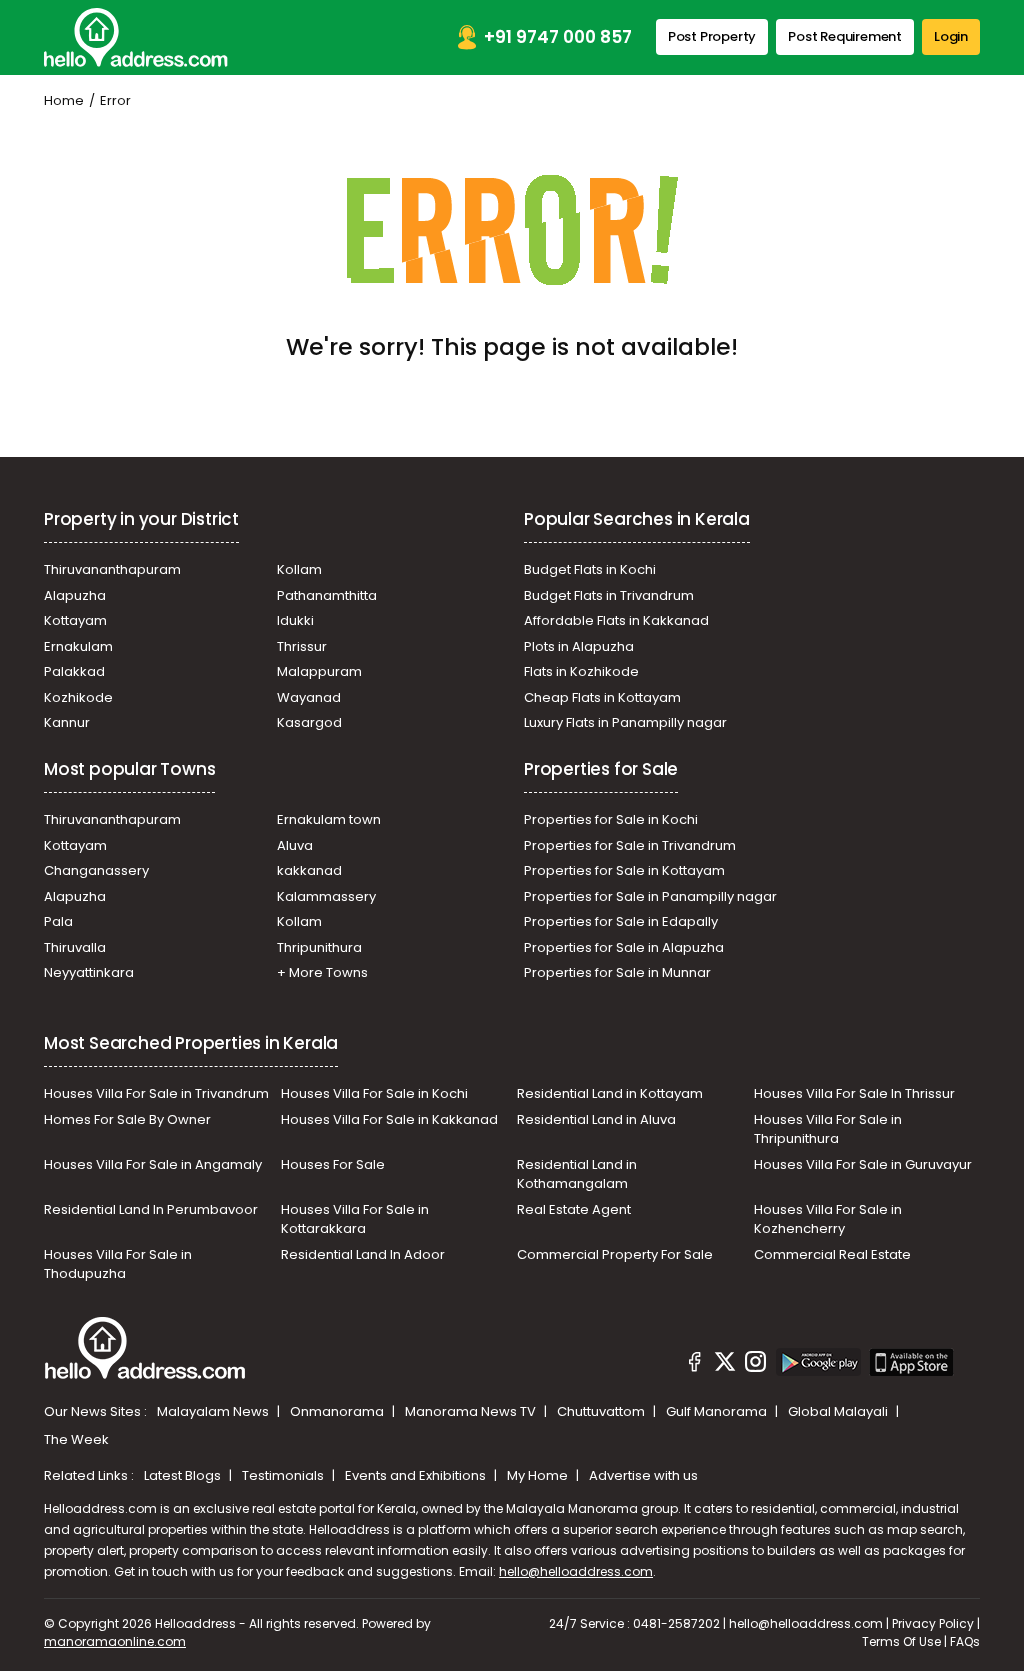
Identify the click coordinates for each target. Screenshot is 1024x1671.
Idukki (295, 620)
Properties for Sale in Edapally (621, 921)
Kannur (67, 722)
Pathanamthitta (327, 595)
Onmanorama (338, 1411)
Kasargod (309, 722)
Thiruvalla (75, 947)
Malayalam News (214, 1411)
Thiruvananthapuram (112, 569)
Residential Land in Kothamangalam (577, 1174)
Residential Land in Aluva (596, 1119)
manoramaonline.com (115, 1641)
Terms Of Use (901, 1641)
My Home (539, 1475)
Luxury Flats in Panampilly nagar (625, 722)
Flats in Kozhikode (581, 671)
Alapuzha (75, 595)
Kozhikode (78, 697)
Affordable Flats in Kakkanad (616, 620)
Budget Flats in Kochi (590, 569)
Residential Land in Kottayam (610, 1093)
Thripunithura (319, 947)
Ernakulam (78, 646)
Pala (58, 921)
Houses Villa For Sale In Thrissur (854, 1093)
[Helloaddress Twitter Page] (725, 1365)
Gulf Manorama (718, 1411)
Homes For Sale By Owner (127, 1119)
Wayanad (309, 697)
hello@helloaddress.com (576, 1571)
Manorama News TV (472, 1411)
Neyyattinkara (89, 972)
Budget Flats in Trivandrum (609, 595)
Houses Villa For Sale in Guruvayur (863, 1164)
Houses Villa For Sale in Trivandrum (156, 1093)
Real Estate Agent (574, 1209)
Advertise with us (643, 1475)
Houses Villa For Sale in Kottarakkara (355, 1219)
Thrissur (302, 646)
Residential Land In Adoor (363, 1254)
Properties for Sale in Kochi (611, 819)
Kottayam (75, 620)
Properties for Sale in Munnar (617, 972)
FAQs (965, 1641)
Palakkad (74, 671)
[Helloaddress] (136, 37)
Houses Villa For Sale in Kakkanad (389, 1119)
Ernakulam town (329, 819)
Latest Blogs (184, 1475)
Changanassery (96, 870)
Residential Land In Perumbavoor (151, 1209)
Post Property (712, 36)
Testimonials (284, 1475)
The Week (76, 1439)
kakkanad (309, 870)
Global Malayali (839, 1411)
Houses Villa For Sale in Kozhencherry (828, 1219)
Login (951, 36)
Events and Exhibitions (417, 1475)
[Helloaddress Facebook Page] (695, 1365)
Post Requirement (845, 36)
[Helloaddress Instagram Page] (756, 1365)
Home (64, 100)
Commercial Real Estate (832, 1254)
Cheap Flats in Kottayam (602, 697)
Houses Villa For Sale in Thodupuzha (118, 1264)
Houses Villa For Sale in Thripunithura (828, 1129)
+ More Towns (322, 972)
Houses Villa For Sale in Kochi (374, 1093)
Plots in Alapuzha (579, 646)
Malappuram (319, 671)
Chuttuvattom (602, 1411)
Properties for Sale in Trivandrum (630, 845)
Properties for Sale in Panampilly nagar (650, 896)
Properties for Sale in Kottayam (624, 870)
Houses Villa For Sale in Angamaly (153, 1164)
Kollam (299, 569)
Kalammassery (326, 896)
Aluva (295, 845)
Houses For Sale (333, 1164)
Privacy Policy (933, 1623)
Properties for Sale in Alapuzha (624, 947)
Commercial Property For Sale (615, 1254)
